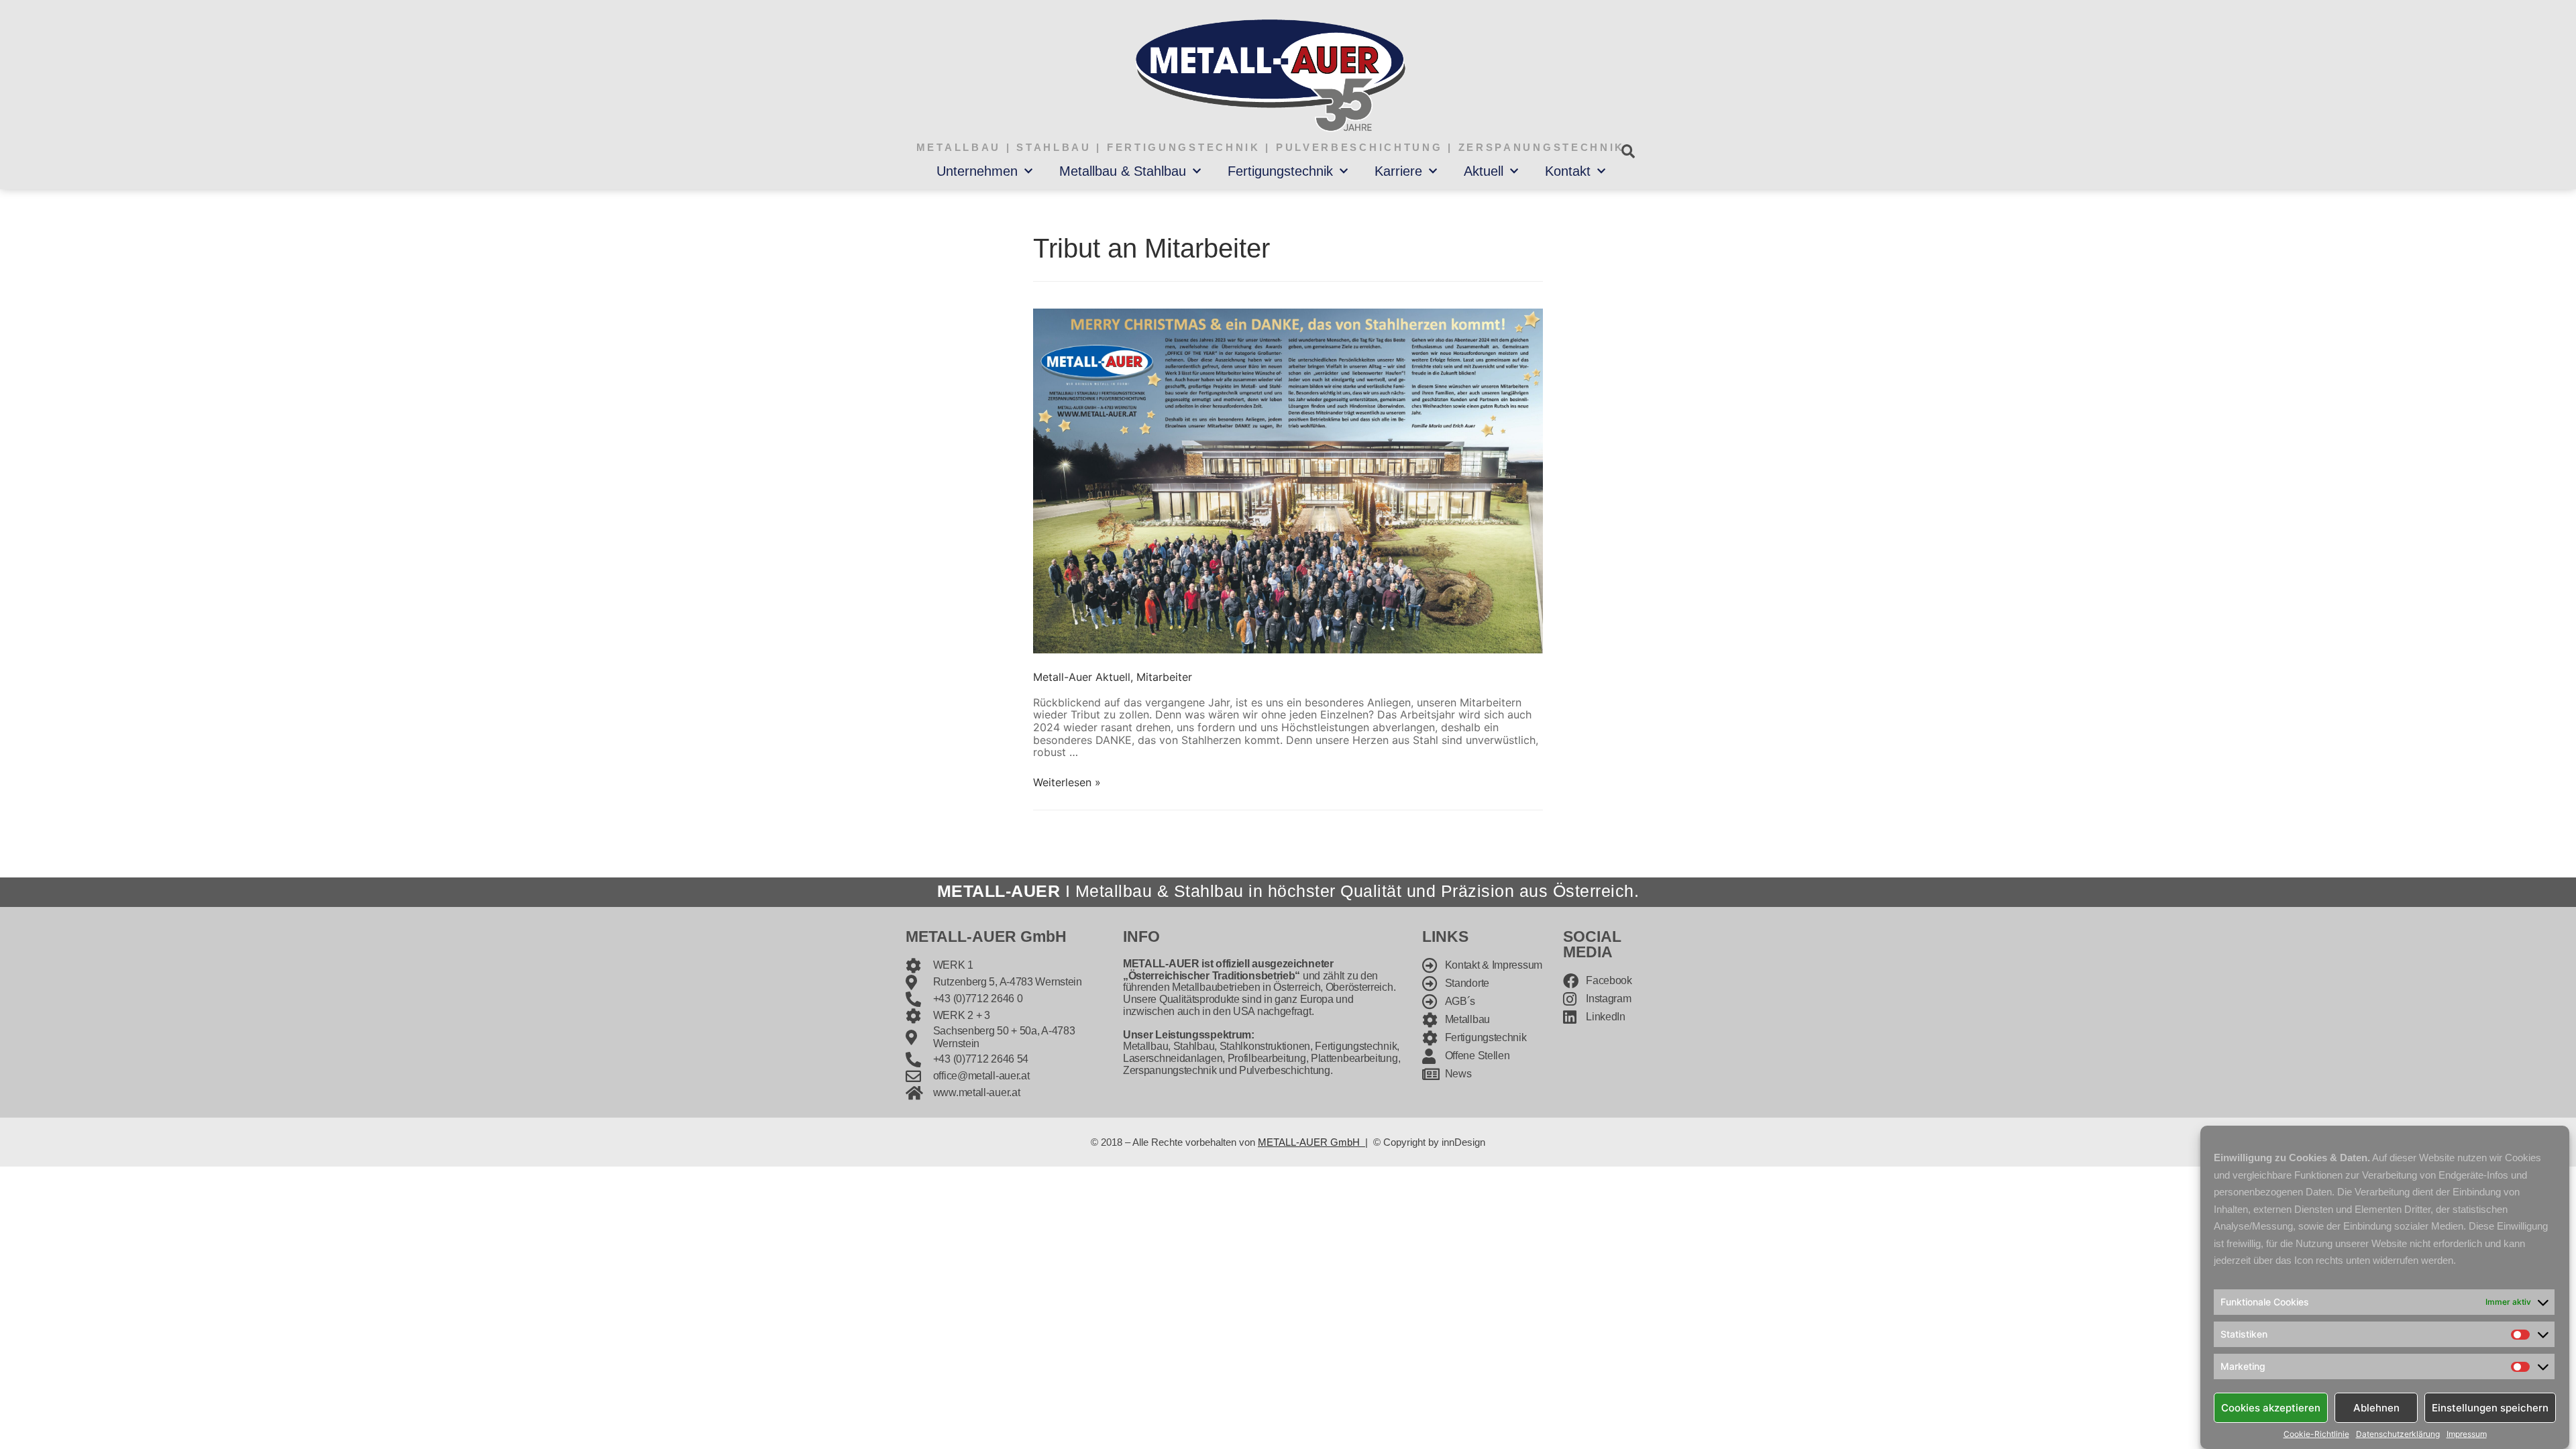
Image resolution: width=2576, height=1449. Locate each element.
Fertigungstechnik (1280, 171)
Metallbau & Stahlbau (1123, 171)
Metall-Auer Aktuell (1082, 677)
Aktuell (1484, 171)
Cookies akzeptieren (2271, 1407)
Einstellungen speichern (2490, 1407)
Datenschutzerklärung (2398, 1434)
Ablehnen (2376, 1407)
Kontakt (1568, 171)
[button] (1628, 151)
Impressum (2467, 1434)
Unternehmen (977, 171)
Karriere (1398, 171)
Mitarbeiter (1164, 677)
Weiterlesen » (1067, 782)
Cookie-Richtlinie (2316, 1434)
